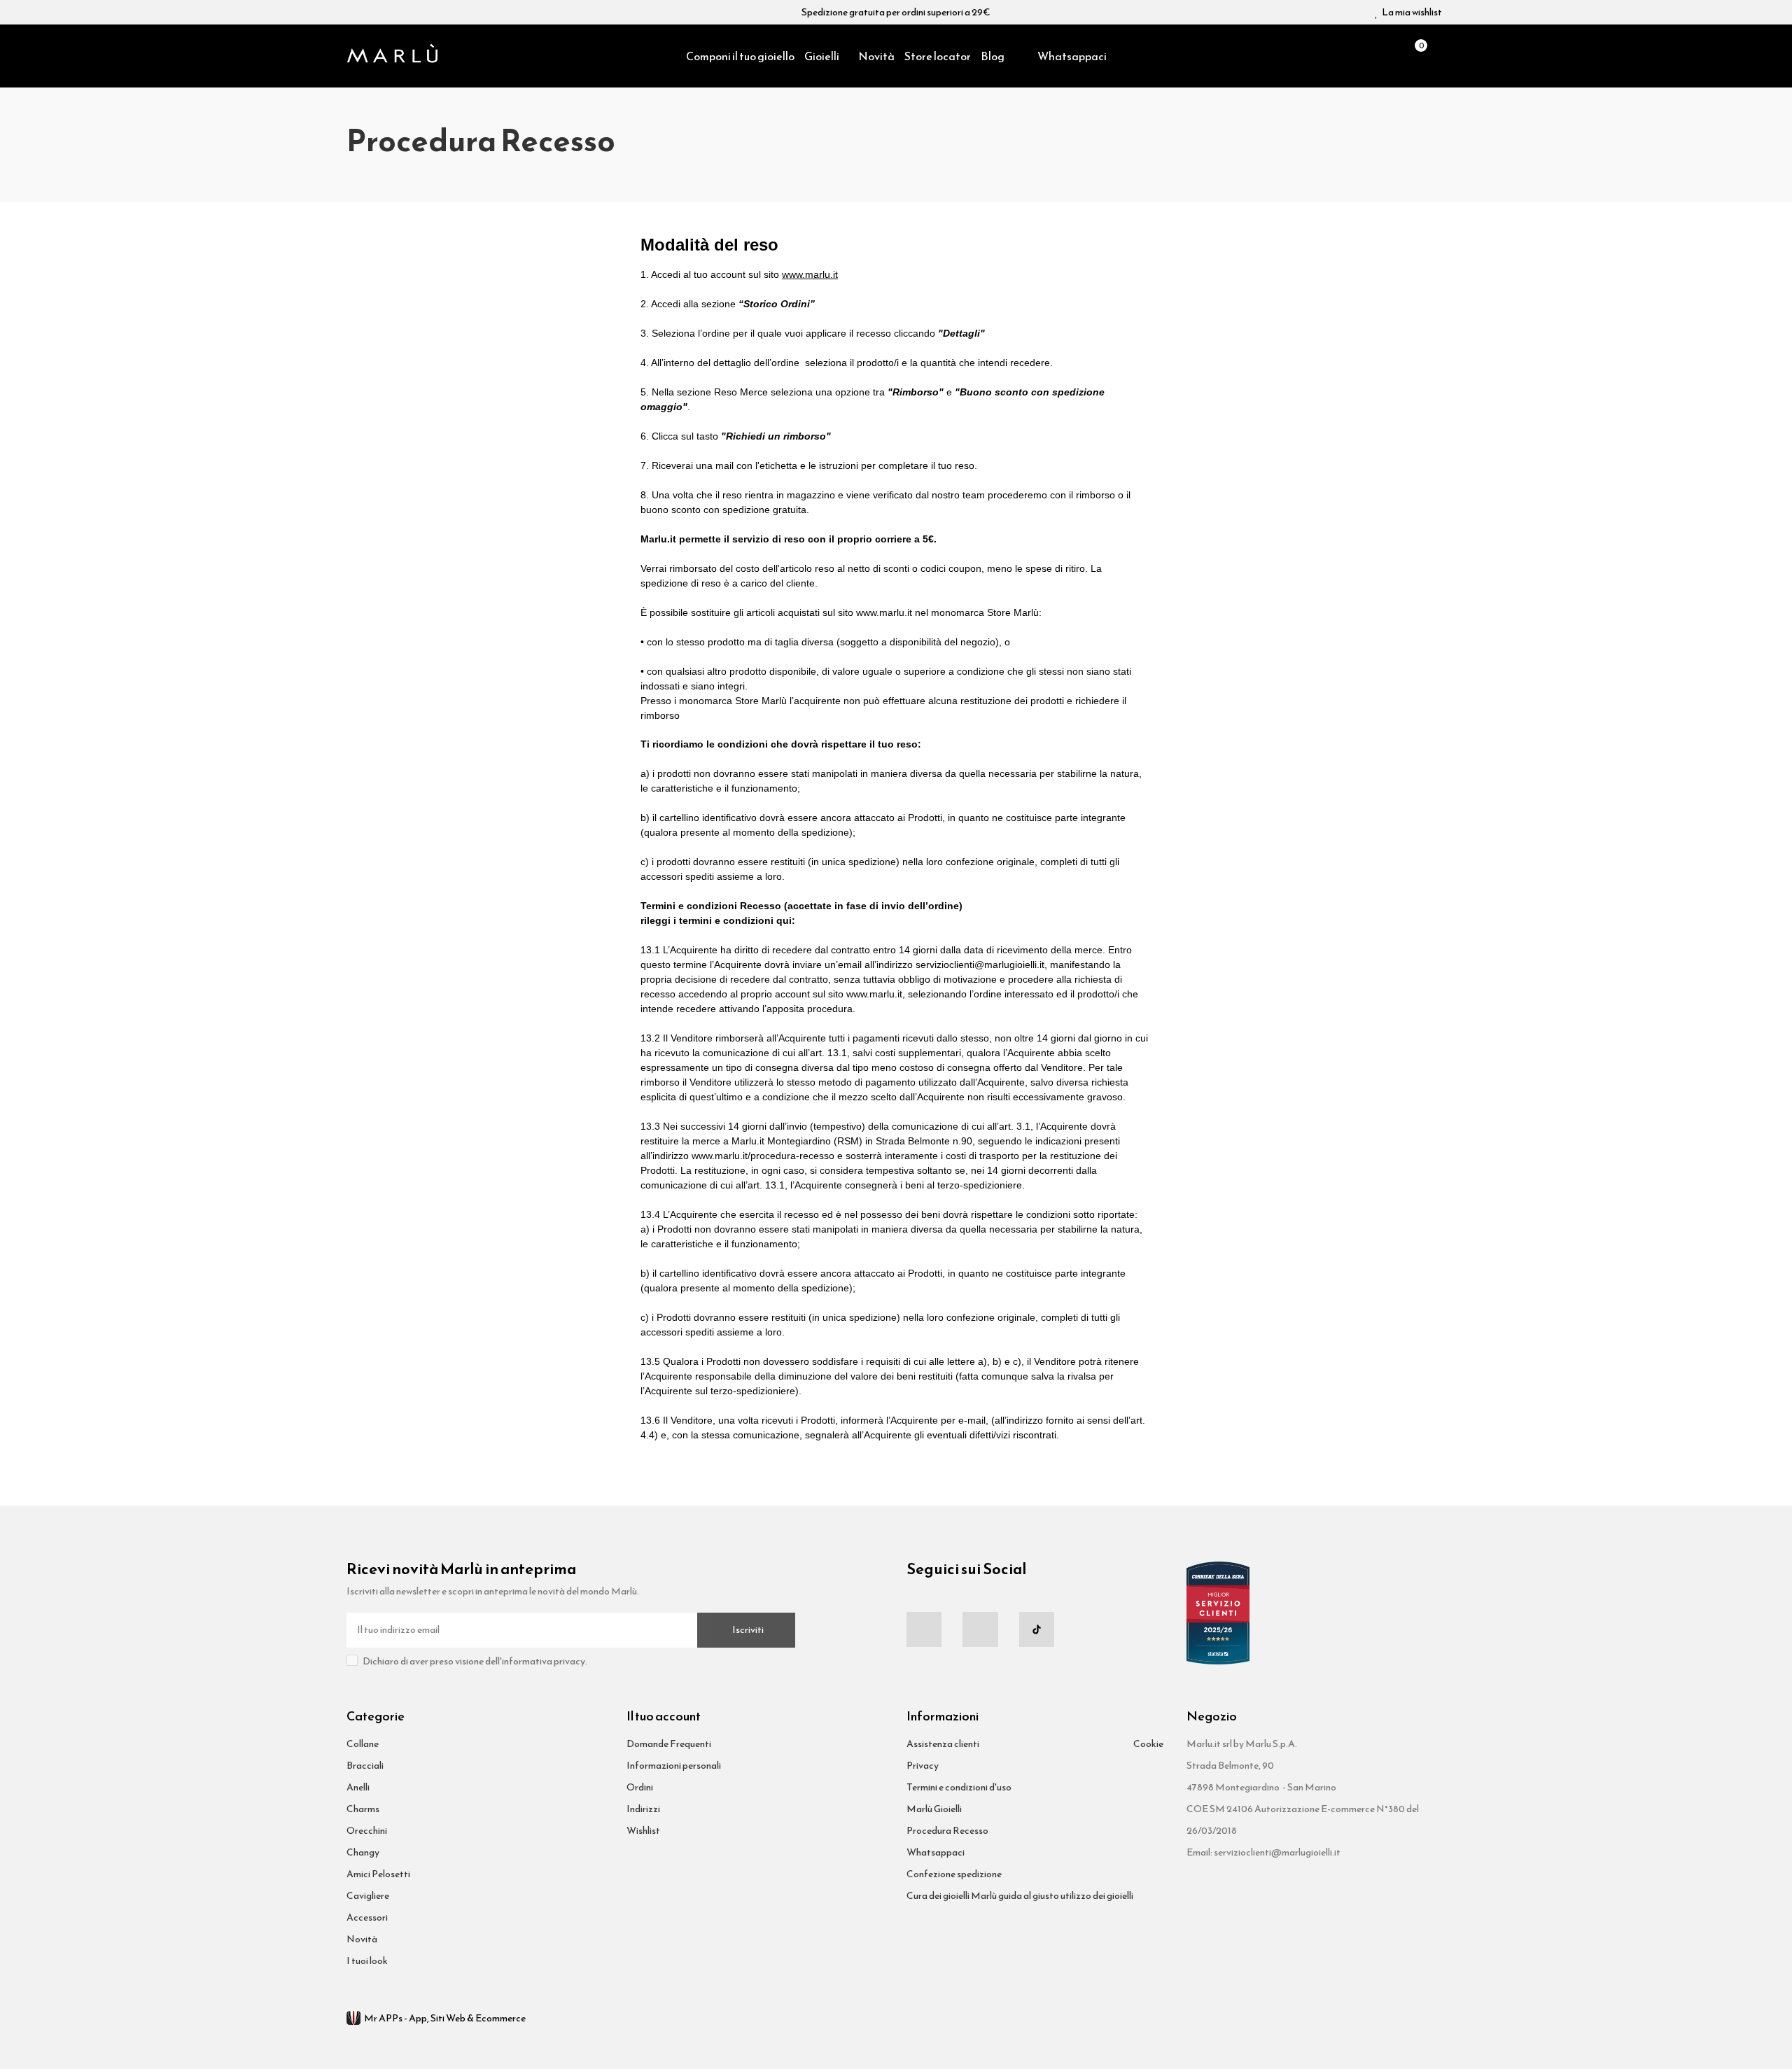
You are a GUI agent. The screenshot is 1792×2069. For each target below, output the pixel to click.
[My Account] (1438, 56)
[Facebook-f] (924, 1629)
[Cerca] (1390, 56)
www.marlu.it (810, 274)
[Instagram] (980, 1629)
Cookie (1148, 1744)
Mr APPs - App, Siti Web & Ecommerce (445, 2018)
